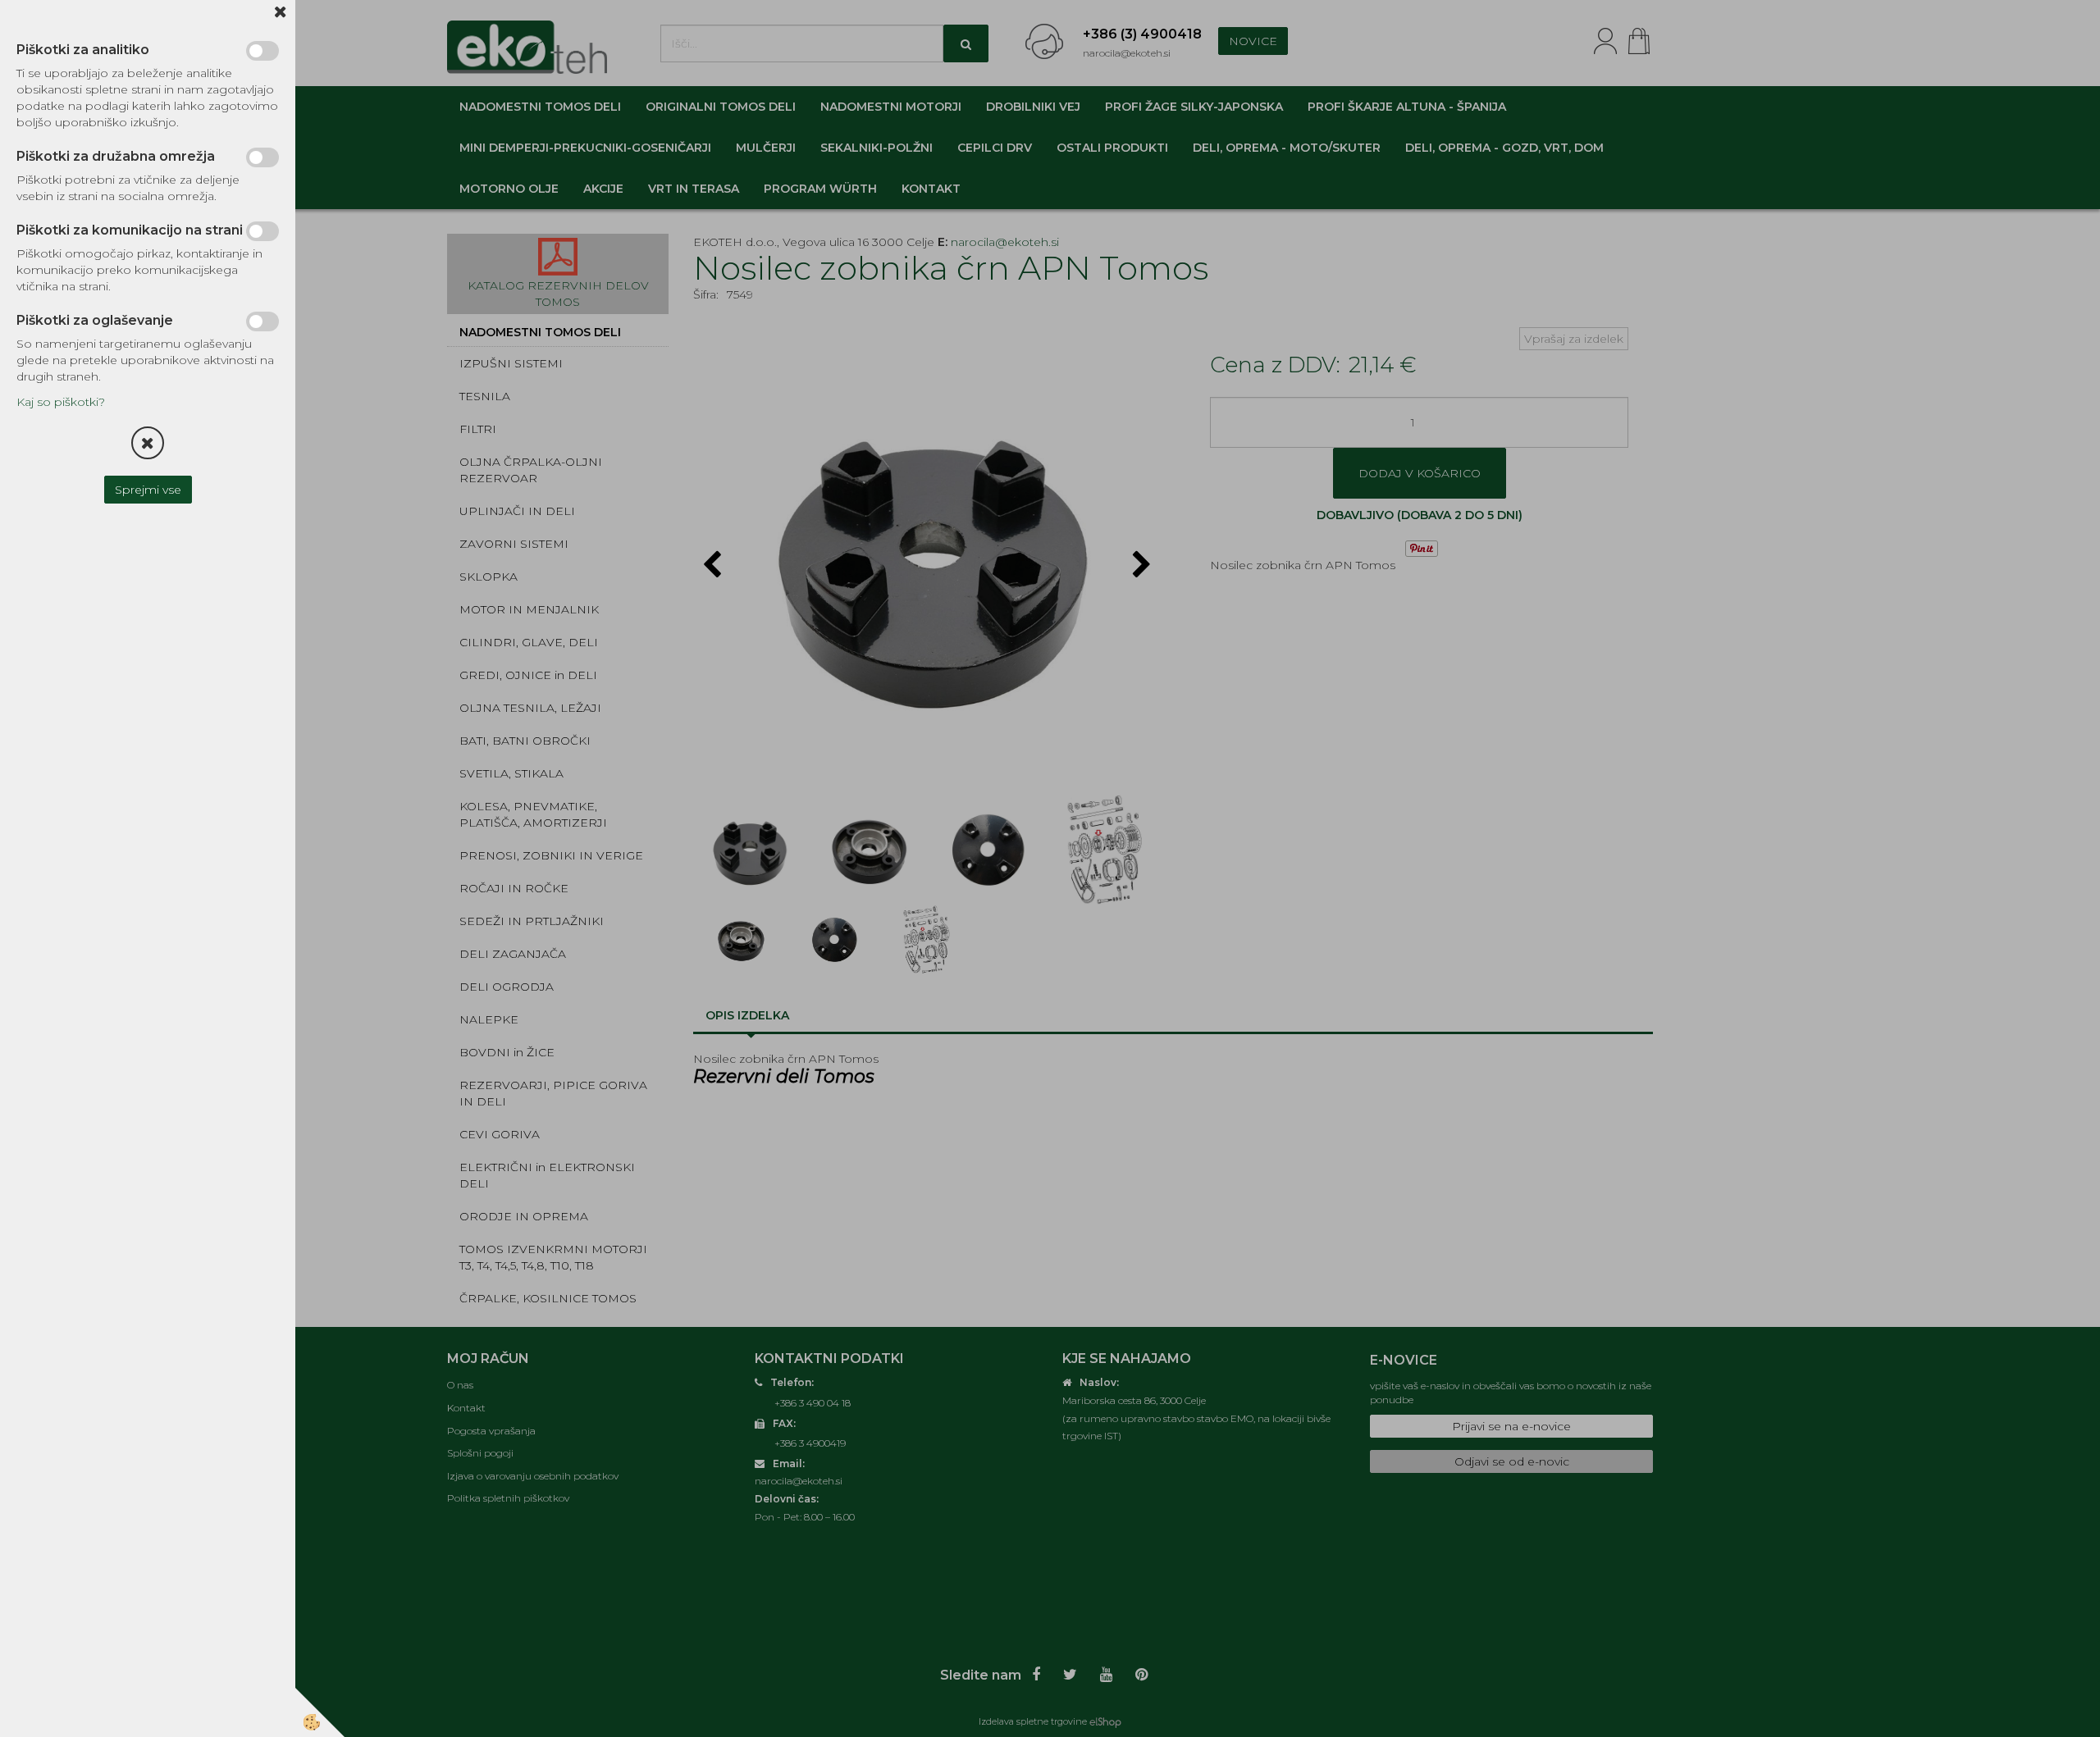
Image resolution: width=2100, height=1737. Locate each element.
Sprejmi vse (148, 490)
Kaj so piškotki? (61, 402)
